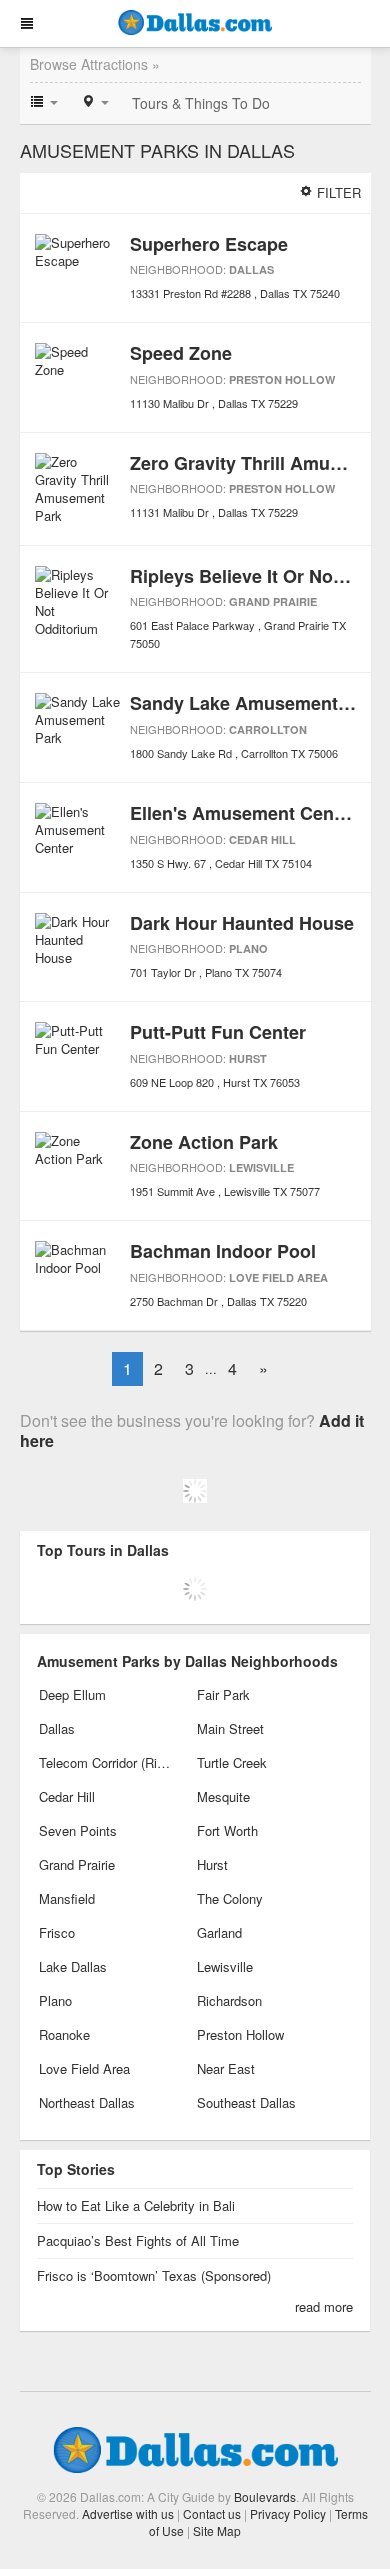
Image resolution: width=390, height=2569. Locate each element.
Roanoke (64, 2034)
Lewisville (261, 1167)
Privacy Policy (288, 2513)
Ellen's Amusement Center (243, 813)
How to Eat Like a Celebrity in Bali (136, 2205)
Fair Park (223, 1694)
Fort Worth (227, 1830)
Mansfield (67, 1898)
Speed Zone (181, 353)
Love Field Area (278, 1277)
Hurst (248, 1058)
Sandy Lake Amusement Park (256, 703)
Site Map (217, 2530)
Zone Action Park (204, 1142)
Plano (248, 948)
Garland (219, 1932)
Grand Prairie (273, 601)
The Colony (230, 1898)
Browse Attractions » (95, 64)
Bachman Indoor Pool (223, 1251)
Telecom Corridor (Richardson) (106, 1762)
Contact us (212, 2513)
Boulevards (265, 2496)
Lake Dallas (73, 1966)
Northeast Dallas (87, 2102)
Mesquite (223, 1796)
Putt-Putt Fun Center (218, 1032)
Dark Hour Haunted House (242, 923)
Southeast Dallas (246, 2102)
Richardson (229, 2000)
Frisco (57, 1932)
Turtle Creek (232, 1762)
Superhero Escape (209, 244)
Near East (226, 2068)
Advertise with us (128, 2513)
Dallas (251, 269)
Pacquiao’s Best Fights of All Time (138, 2240)
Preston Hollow (282, 379)
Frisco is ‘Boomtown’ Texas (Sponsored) (154, 2275)
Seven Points (78, 1830)
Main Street (230, 1728)
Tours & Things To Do (201, 103)
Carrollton (268, 729)
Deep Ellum (72, 1694)
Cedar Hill (262, 839)
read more (324, 2306)
